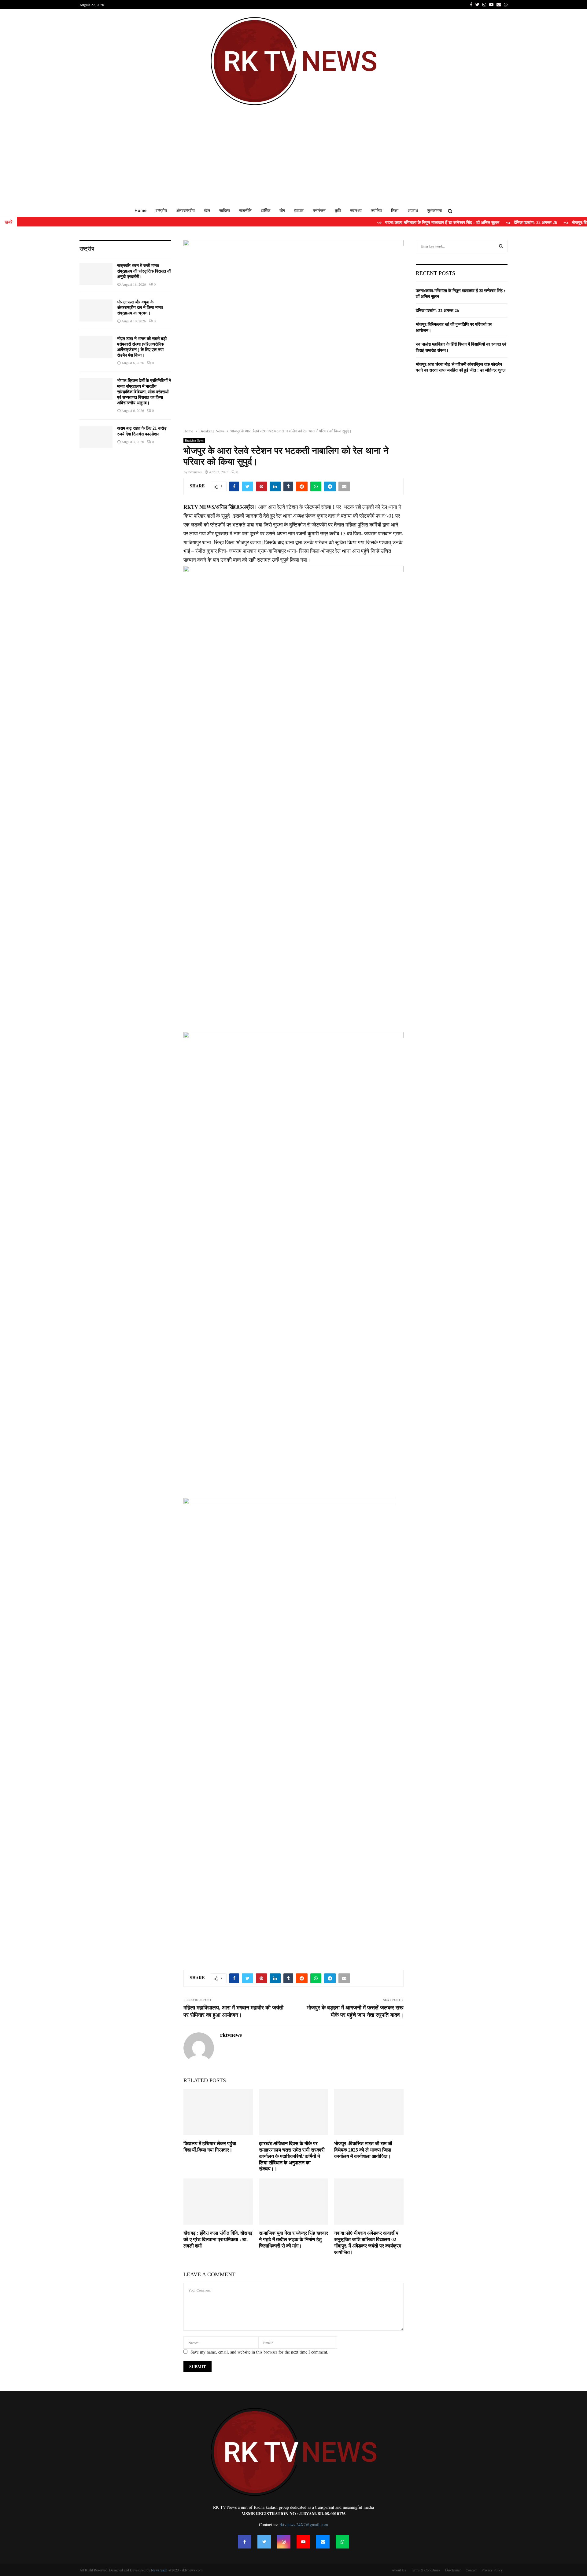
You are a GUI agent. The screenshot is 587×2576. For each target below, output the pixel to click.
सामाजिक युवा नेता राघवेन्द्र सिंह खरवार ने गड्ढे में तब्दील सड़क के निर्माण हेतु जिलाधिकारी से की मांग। (293, 2239)
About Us (399, 2570)
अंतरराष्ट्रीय (185, 211)
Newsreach (159, 2570)
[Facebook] (245, 2542)
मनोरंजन (319, 211)
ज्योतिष (376, 211)
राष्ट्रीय (161, 211)
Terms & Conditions (426, 2570)
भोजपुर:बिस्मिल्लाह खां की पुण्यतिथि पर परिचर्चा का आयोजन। (454, 327)
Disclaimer (453, 2570)
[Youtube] (303, 2542)
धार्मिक (266, 211)
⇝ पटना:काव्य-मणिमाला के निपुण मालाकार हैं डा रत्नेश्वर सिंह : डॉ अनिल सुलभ (392, 223)
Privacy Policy (492, 2570)
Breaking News (194, 440)
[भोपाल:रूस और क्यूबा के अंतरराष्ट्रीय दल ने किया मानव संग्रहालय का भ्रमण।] (96, 310)
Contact (471, 2570)
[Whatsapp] (342, 2542)
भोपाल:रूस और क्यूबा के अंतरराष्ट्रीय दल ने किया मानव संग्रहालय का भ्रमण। (140, 308)
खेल (207, 211)
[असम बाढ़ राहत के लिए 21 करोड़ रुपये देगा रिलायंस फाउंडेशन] (96, 437)
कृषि (338, 211)
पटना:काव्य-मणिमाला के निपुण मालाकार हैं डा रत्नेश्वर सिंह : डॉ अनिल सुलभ (461, 294)
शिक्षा (395, 211)
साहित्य (225, 211)
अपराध (413, 211)
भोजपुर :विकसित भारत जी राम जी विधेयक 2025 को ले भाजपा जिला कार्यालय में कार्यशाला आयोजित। (363, 2150)
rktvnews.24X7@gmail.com (304, 2525)
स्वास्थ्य (356, 211)
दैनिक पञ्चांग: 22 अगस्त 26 (437, 310)
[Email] (323, 2542)
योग (282, 211)
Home (140, 211)
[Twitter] (264, 2542)
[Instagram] (284, 2542)
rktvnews (195, 472)
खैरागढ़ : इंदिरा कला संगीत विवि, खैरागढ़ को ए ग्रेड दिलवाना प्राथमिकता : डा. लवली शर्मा (218, 2239)
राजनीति (245, 211)
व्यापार (299, 211)
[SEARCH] (501, 246)
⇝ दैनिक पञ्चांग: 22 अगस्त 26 (485, 223)
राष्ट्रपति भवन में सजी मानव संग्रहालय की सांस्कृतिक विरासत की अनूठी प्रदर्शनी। (144, 271)
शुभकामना (434, 211)
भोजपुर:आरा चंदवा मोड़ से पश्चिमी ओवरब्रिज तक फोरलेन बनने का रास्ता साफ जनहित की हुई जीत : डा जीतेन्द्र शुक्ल (461, 367)
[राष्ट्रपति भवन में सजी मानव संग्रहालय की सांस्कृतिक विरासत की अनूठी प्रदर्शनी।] (96, 274)
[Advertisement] (293, 159)
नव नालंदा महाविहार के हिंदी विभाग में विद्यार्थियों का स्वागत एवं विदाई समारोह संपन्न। (461, 347)
